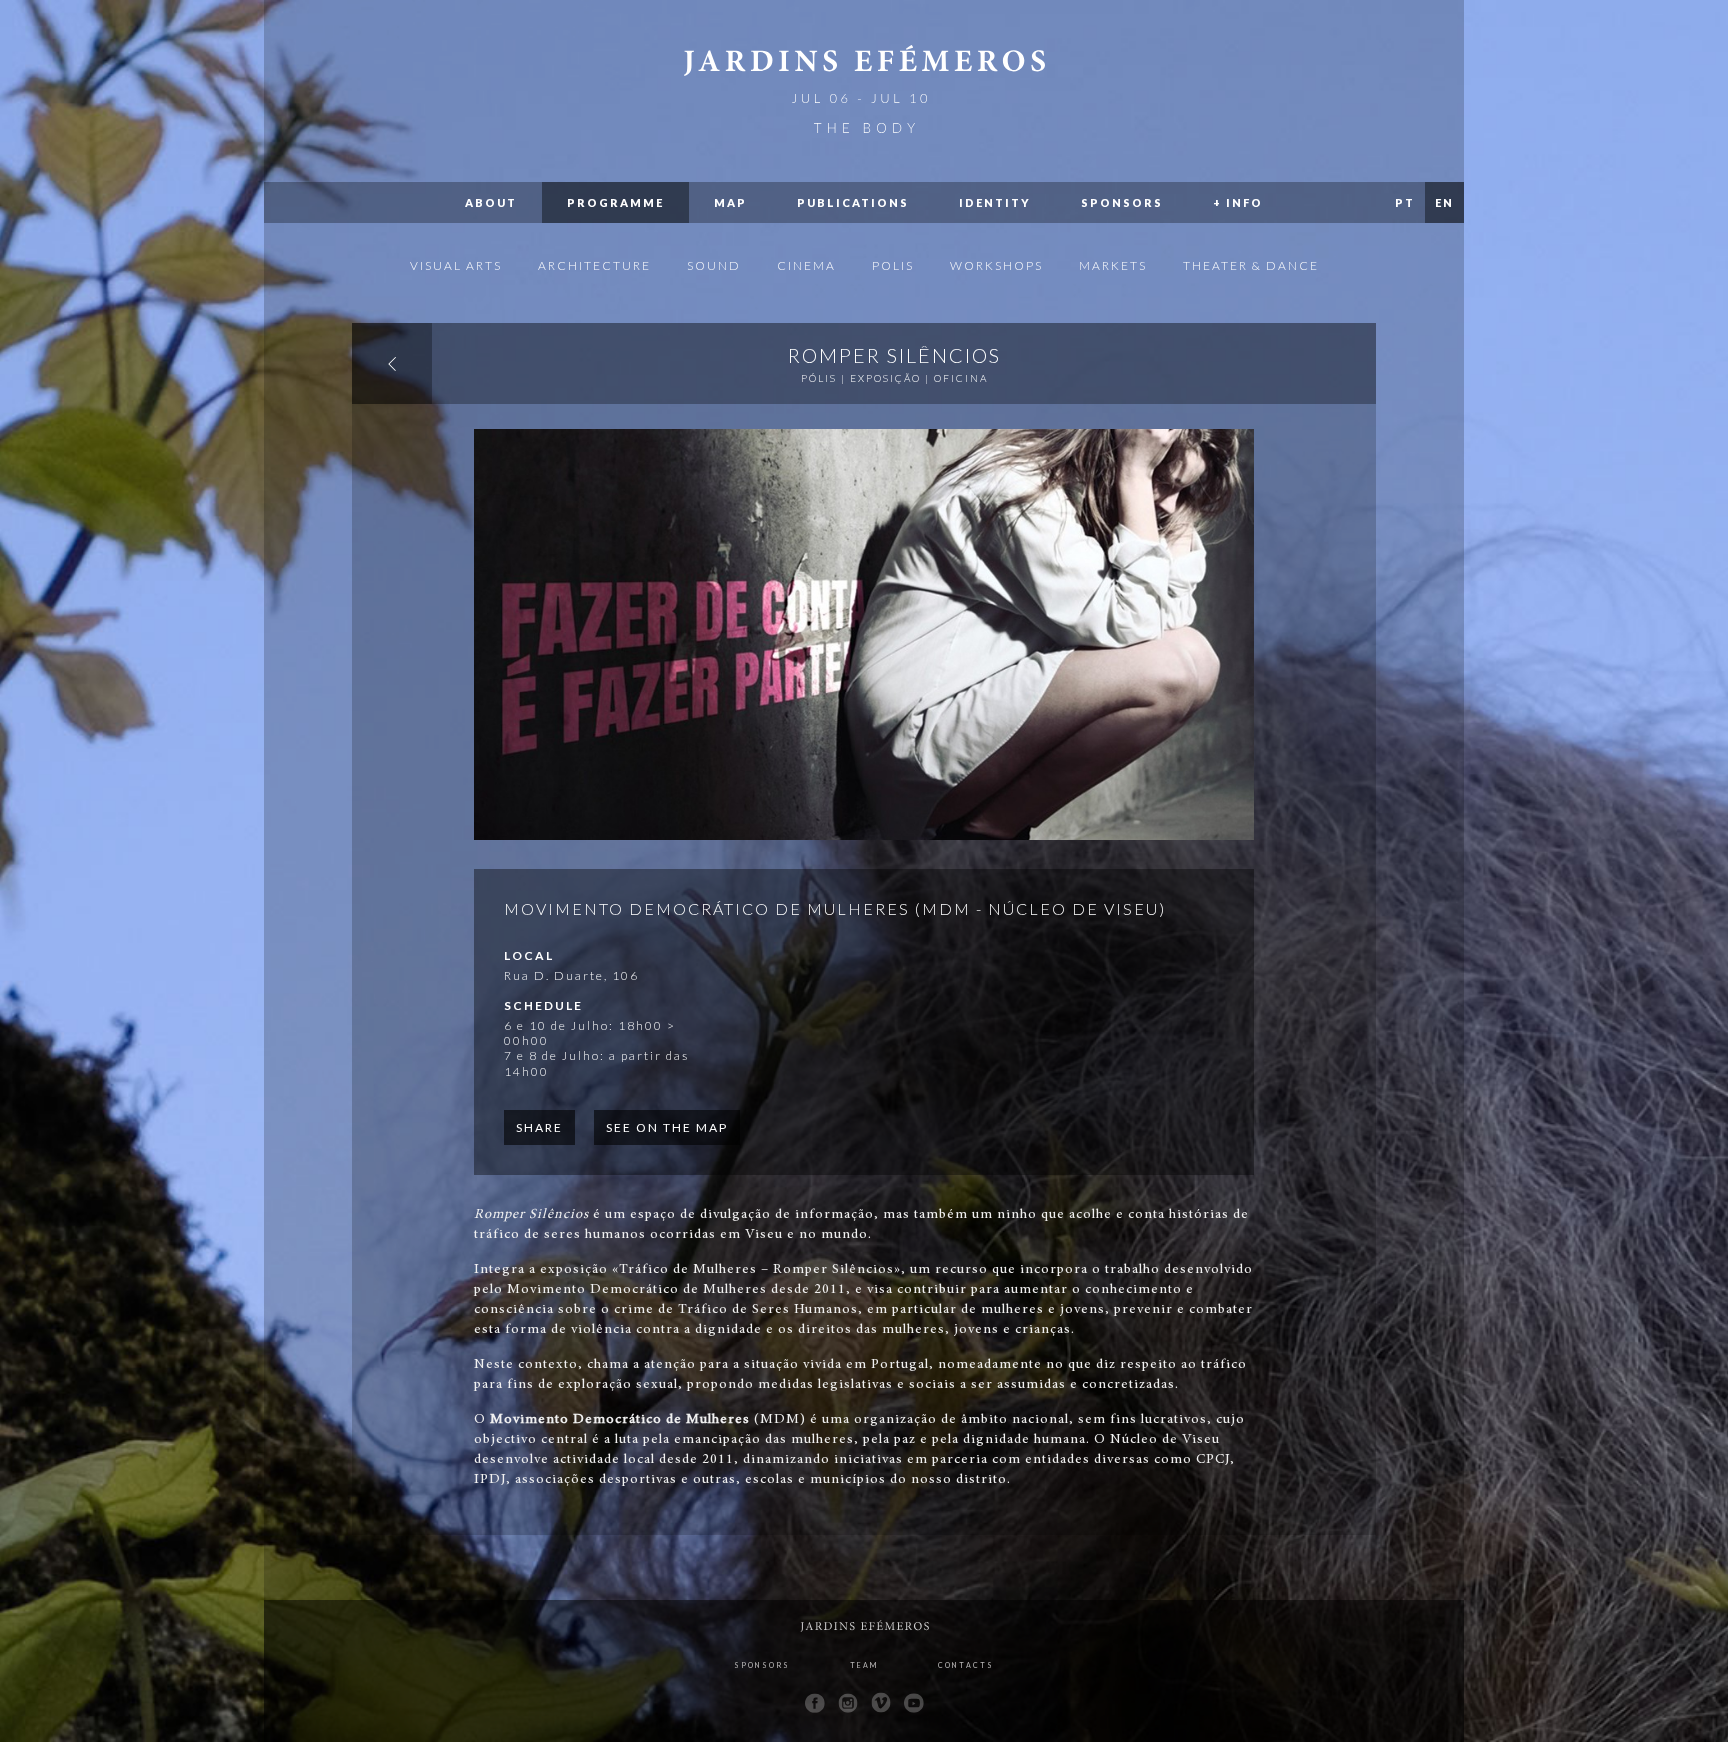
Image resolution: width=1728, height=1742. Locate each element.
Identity (995, 202)
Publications (853, 202)
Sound (714, 265)
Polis (893, 265)
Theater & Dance (1251, 265)
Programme (615, 202)
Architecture (594, 265)
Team (864, 1665)
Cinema (806, 265)
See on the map (667, 1127)
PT (1405, 202)
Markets (1113, 265)
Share (539, 1127)
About (491, 202)
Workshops (996, 265)
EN (1444, 202)
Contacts (966, 1665)
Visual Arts (456, 265)
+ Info (1238, 202)
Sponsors (1122, 202)
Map (730, 202)
